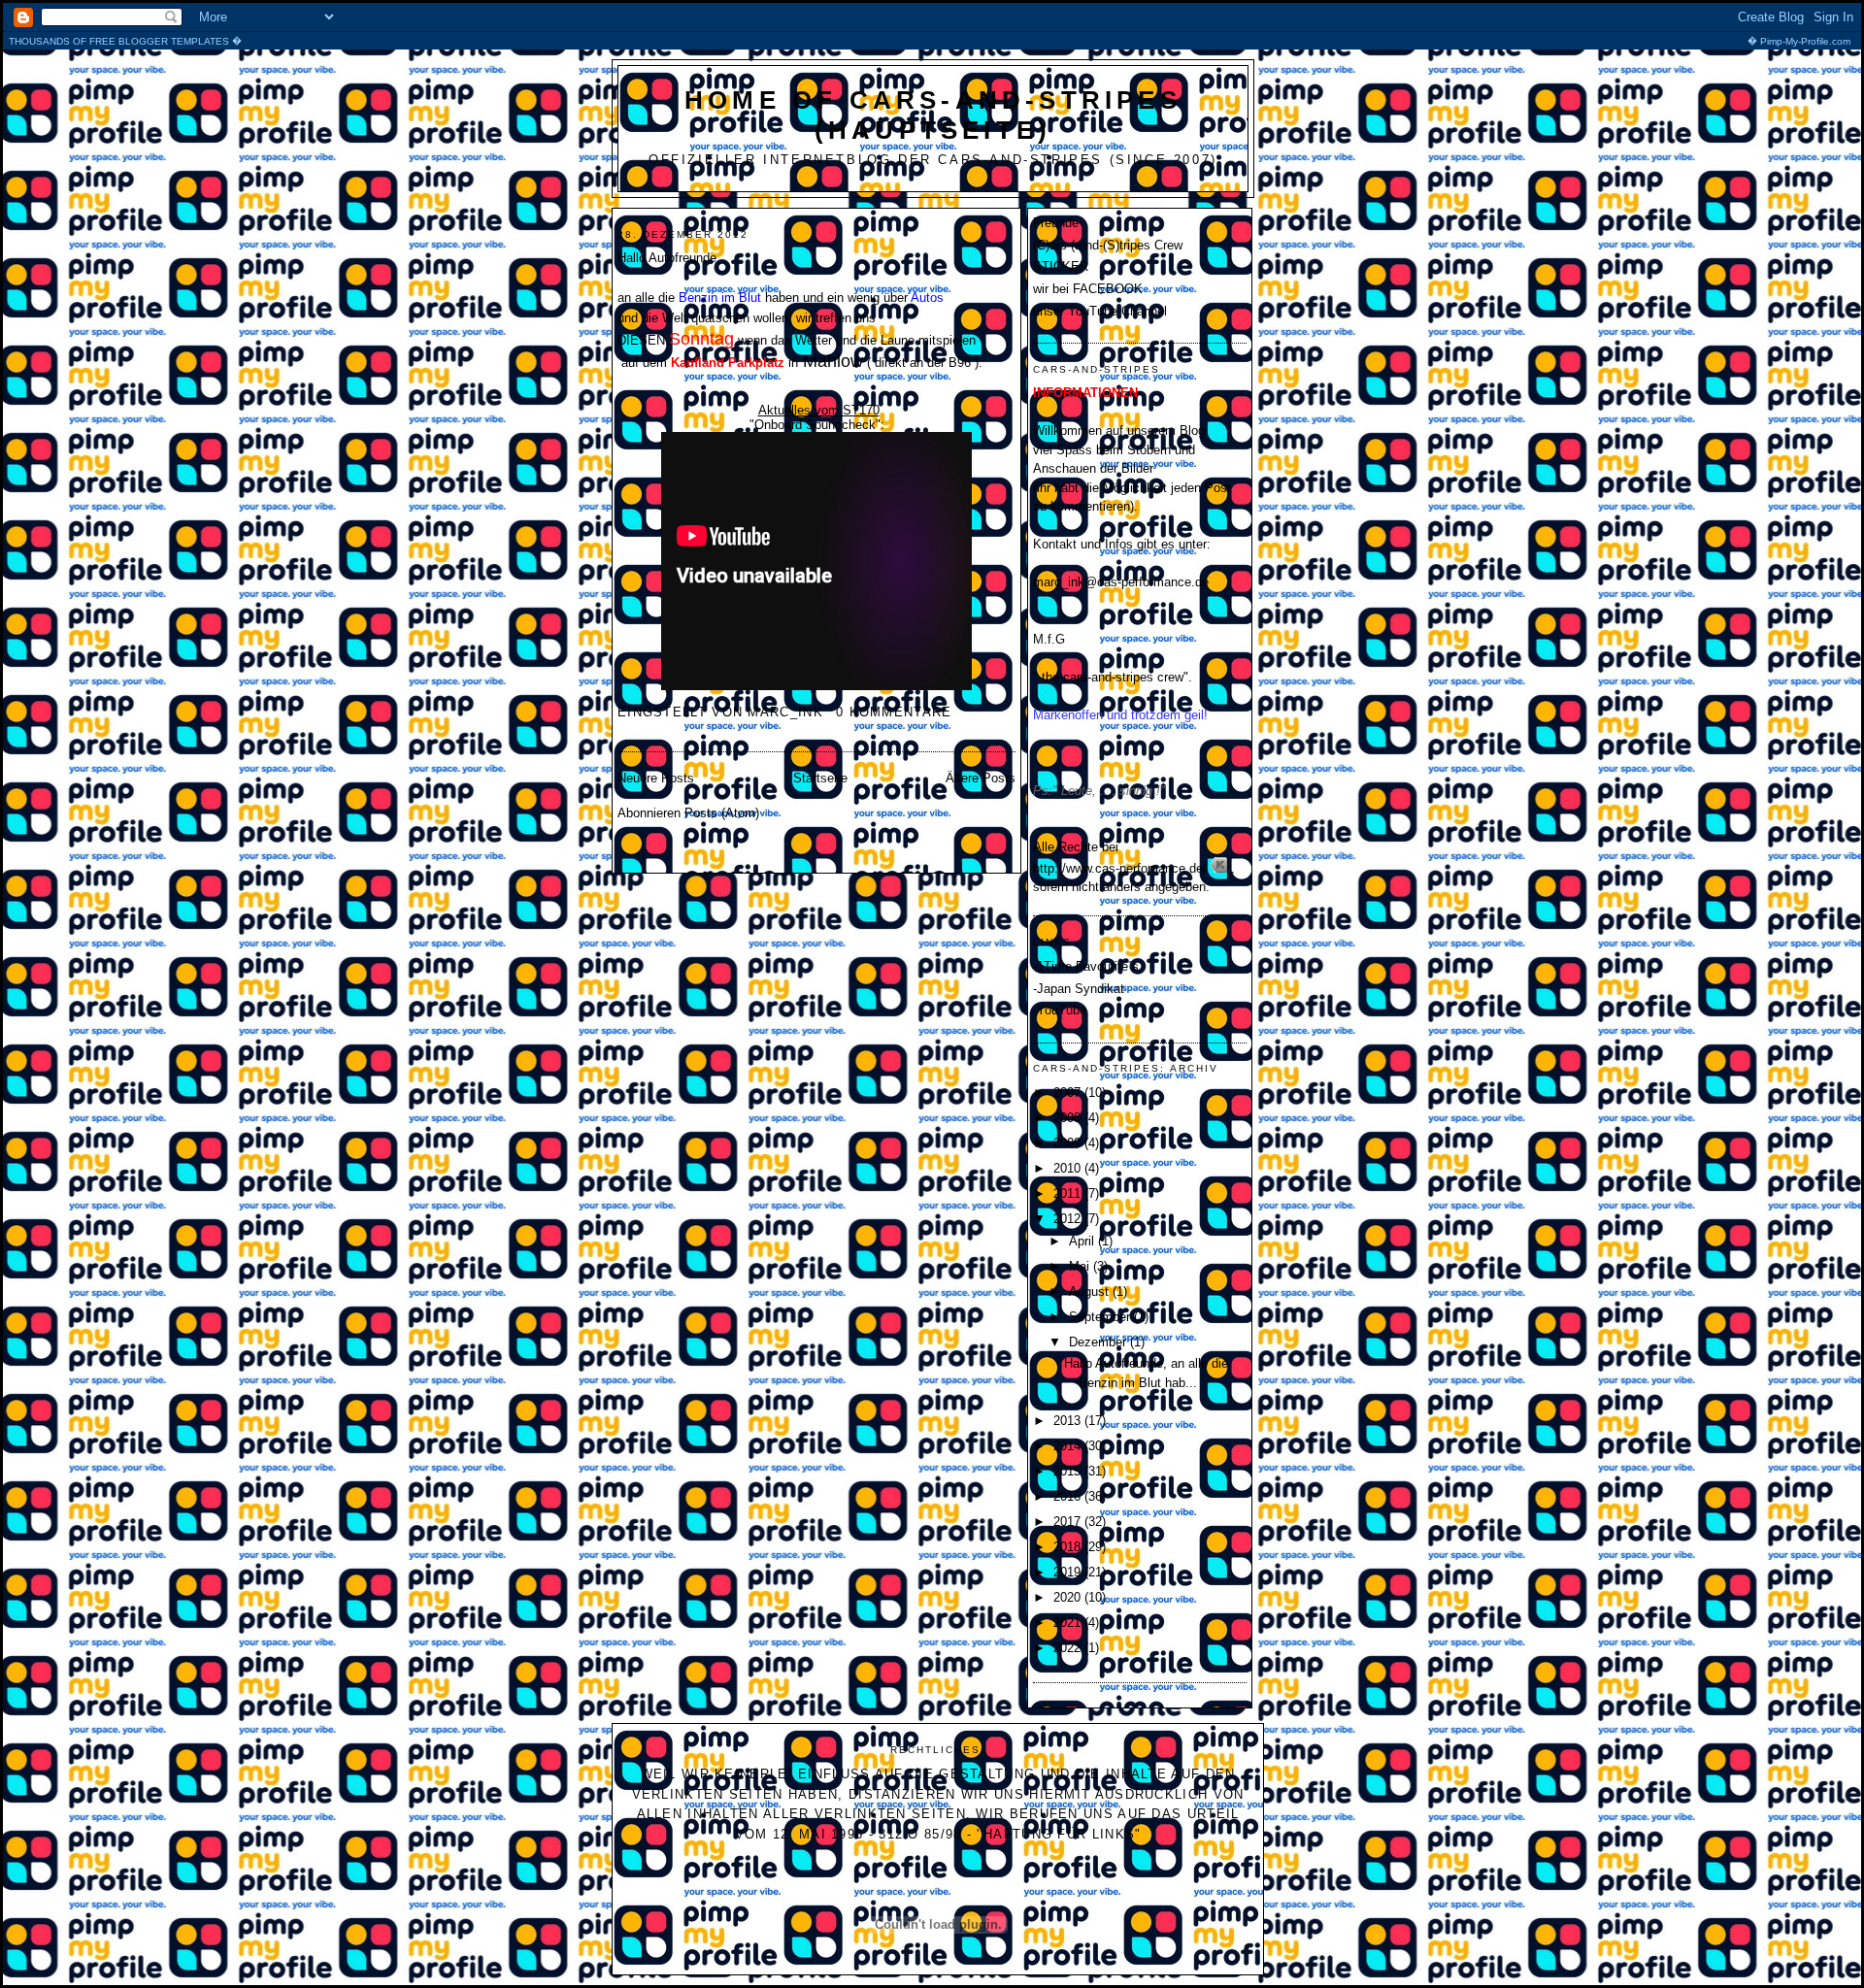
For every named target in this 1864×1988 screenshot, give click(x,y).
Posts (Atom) (722, 813)
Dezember (1099, 1342)
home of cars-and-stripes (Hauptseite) (933, 115)
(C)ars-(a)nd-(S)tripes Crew (1108, 245)
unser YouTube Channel (1100, 311)
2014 (1069, 1446)
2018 (1069, 1547)
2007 (1069, 1093)
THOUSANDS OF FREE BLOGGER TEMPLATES (930, 41)
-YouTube (1060, 1010)
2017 (1069, 1522)
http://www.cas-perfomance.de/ (1120, 868)
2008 (1069, 1118)
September (1101, 1317)
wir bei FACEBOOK (1088, 289)
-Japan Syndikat (1079, 989)
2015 (1069, 1471)
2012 (1069, 1219)
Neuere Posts (656, 778)
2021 (1069, 1623)
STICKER (1061, 266)
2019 (1069, 1572)
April (1083, 1241)
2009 (1069, 1143)
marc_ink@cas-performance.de (1121, 582)
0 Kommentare (894, 712)
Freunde (1056, 223)
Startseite (820, 778)
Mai (1081, 1266)
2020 (1069, 1597)
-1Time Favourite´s (1086, 966)
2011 (1069, 1193)
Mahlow (833, 361)
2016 (1069, 1496)
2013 (1069, 1421)
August (1091, 1292)
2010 (1069, 1168)
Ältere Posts (981, 778)
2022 (1069, 1648)
